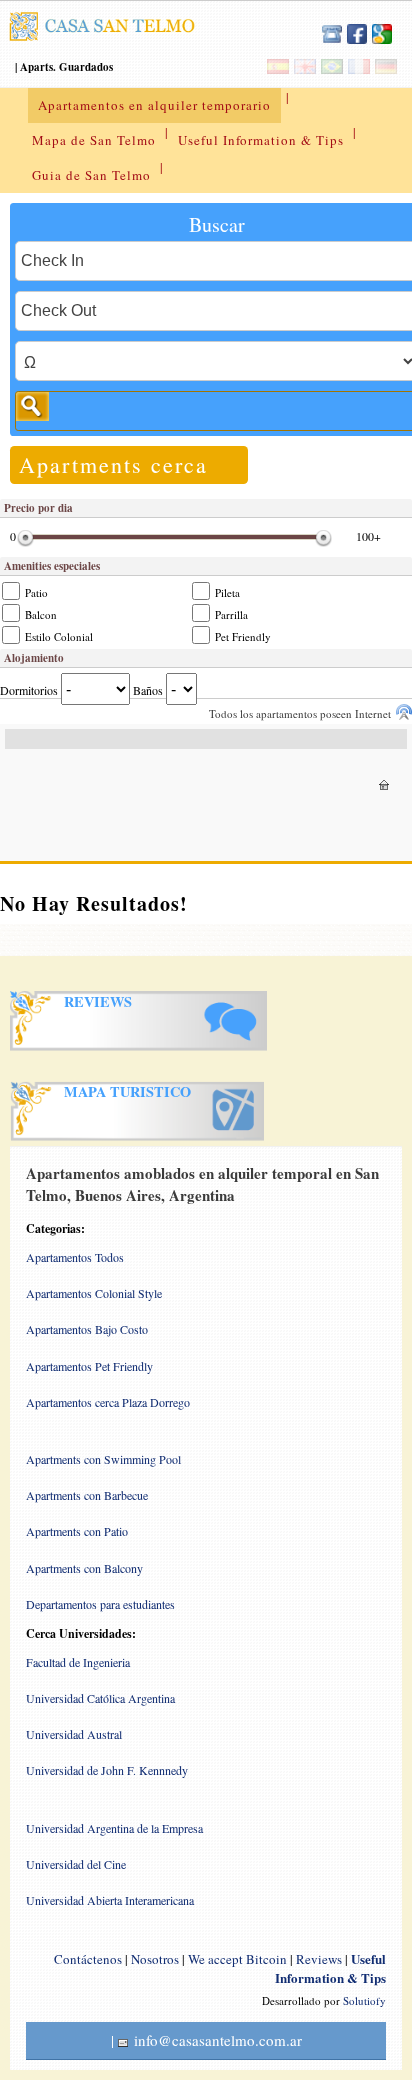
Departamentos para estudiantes (100, 1604)
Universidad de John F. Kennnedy (107, 1770)
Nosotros (155, 1959)
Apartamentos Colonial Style (94, 1293)
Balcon (39, 614)
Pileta (226, 592)
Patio (35, 592)
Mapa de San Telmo (94, 140)
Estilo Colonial (57, 636)
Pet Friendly (241, 636)
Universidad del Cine (76, 1864)
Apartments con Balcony (84, 1568)
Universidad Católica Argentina (100, 1698)
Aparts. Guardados (66, 67)
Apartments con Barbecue (87, 1495)
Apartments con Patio (77, 1531)
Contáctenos (88, 1959)
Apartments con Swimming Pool (103, 1459)
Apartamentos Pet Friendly (89, 1366)
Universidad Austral (74, 1734)
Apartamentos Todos (75, 1257)
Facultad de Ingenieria (78, 1662)
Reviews (319, 1959)
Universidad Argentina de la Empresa (114, 1828)
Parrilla (230, 614)
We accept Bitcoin (237, 1959)
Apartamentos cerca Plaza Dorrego (108, 1402)
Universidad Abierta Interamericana (110, 1900)
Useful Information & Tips (261, 140)
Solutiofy (364, 2000)
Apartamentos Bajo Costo (87, 1329)
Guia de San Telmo (91, 175)
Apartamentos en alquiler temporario (154, 105)
